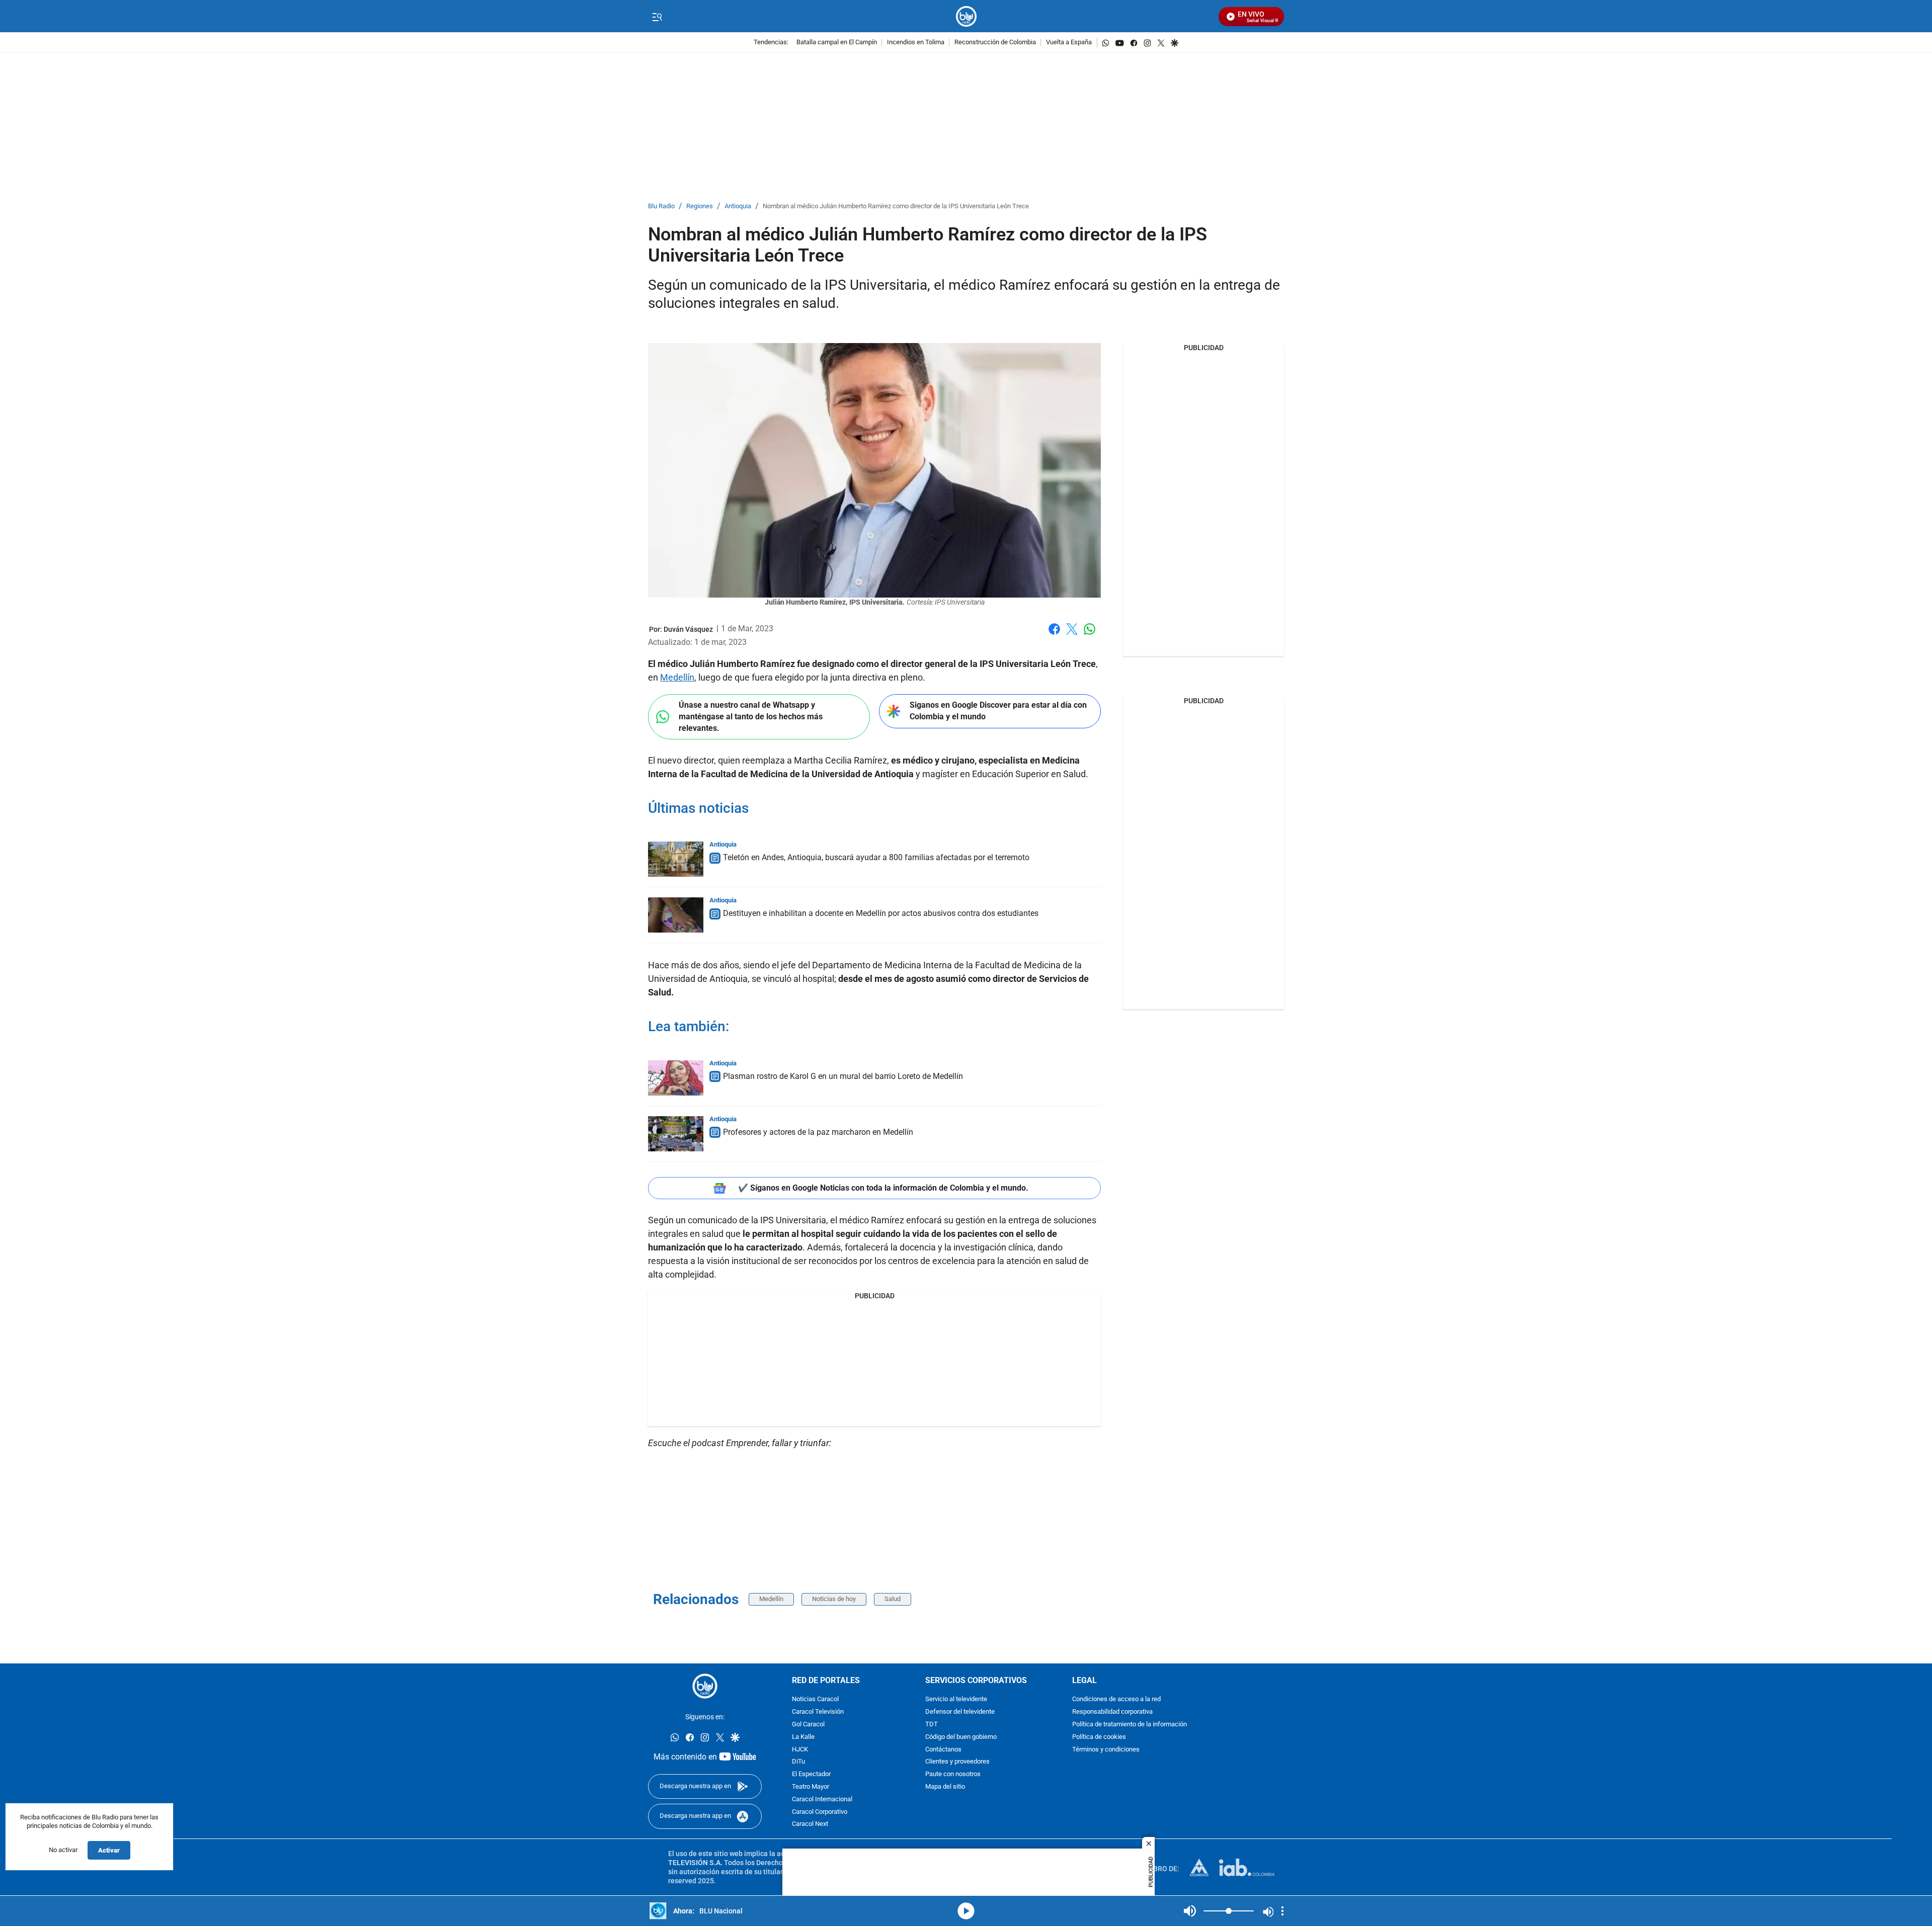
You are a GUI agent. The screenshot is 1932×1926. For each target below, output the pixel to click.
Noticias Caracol (815, 1700)
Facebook (1054, 635)
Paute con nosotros (953, 1774)
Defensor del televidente (960, 1712)
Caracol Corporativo (820, 1812)
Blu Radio (661, 206)
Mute (1190, 1911)
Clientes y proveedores (957, 1762)
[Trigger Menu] (657, 17)
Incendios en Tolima (916, 43)
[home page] (966, 16)
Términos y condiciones (1106, 1750)
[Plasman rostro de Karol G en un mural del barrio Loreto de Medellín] (676, 1078)
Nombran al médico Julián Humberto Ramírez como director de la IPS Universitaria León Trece (896, 206)
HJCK (800, 1750)
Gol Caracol (808, 1725)
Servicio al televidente (956, 1700)
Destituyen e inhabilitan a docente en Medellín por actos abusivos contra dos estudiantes (881, 913)
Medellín (677, 677)
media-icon (966, 1911)
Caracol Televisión (818, 1712)
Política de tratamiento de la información (1130, 1725)
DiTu (798, 1762)
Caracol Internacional (822, 1799)
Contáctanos (943, 1750)
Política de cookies (1099, 1737)
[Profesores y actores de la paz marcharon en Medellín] (676, 1134)
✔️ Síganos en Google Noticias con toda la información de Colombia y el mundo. (883, 1188)
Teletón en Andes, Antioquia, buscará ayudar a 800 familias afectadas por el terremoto (876, 857)
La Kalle (803, 1737)
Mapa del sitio (945, 1787)
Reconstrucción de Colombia (995, 43)
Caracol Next (810, 1825)
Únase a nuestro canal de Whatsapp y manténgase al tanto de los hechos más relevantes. (751, 716)
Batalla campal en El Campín (837, 43)
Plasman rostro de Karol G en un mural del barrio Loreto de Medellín (843, 1076)
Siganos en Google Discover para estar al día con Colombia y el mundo (998, 711)
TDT (932, 1725)
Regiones (700, 206)
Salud (893, 1599)
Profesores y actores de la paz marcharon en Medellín (818, 1132)
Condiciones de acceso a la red (1116, 1700)
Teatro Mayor (811, 1787)
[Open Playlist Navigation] (1282, 1911)
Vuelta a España (1069, 43)
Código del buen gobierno (961, 1737)
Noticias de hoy (834, 1599)
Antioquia (738, 206)
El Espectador (811, 1774)
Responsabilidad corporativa (1112, 1712)
